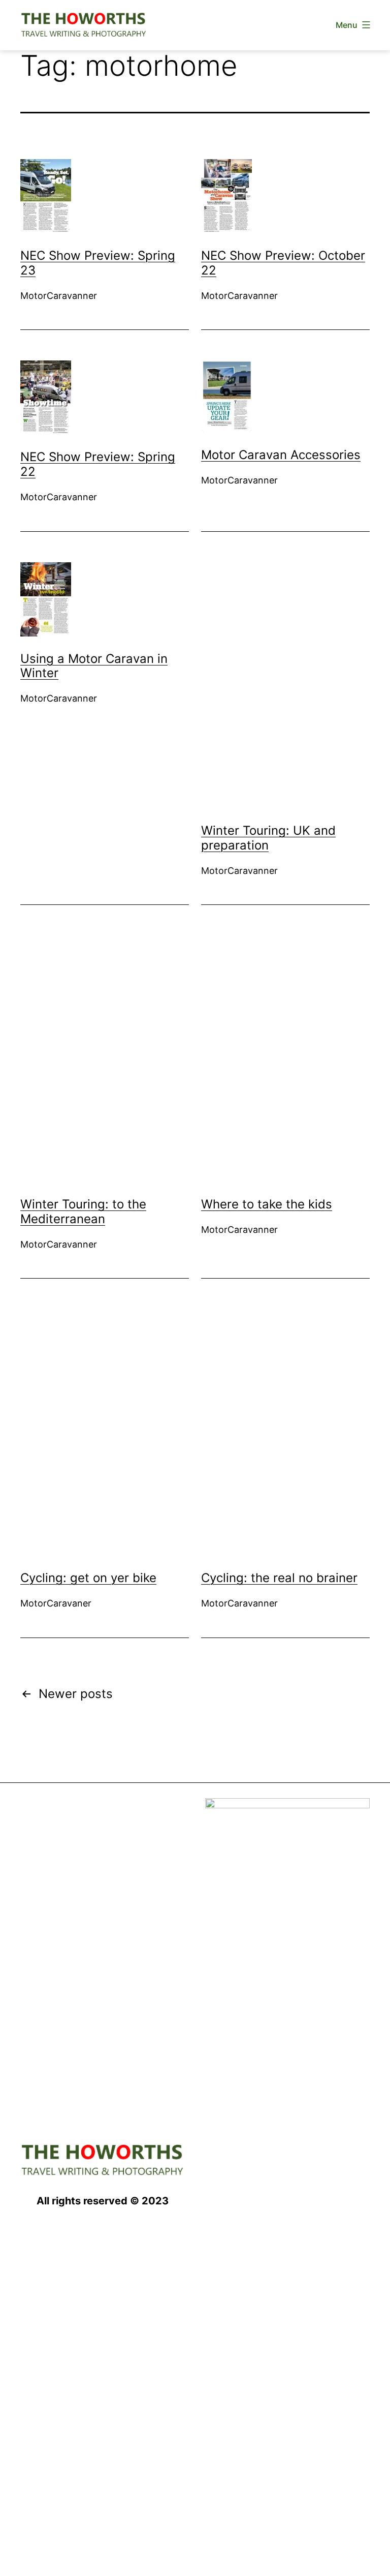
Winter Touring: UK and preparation (268, 838)
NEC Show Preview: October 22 (283, 263)
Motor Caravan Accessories (281, 455)
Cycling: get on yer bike (88, 1578)
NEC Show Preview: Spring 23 (98, 263)
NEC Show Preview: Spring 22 (98, 464)
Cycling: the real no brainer (279, 1578)
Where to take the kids (267, 1204)
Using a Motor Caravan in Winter (94, 666)
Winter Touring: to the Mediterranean (83, 1211)
